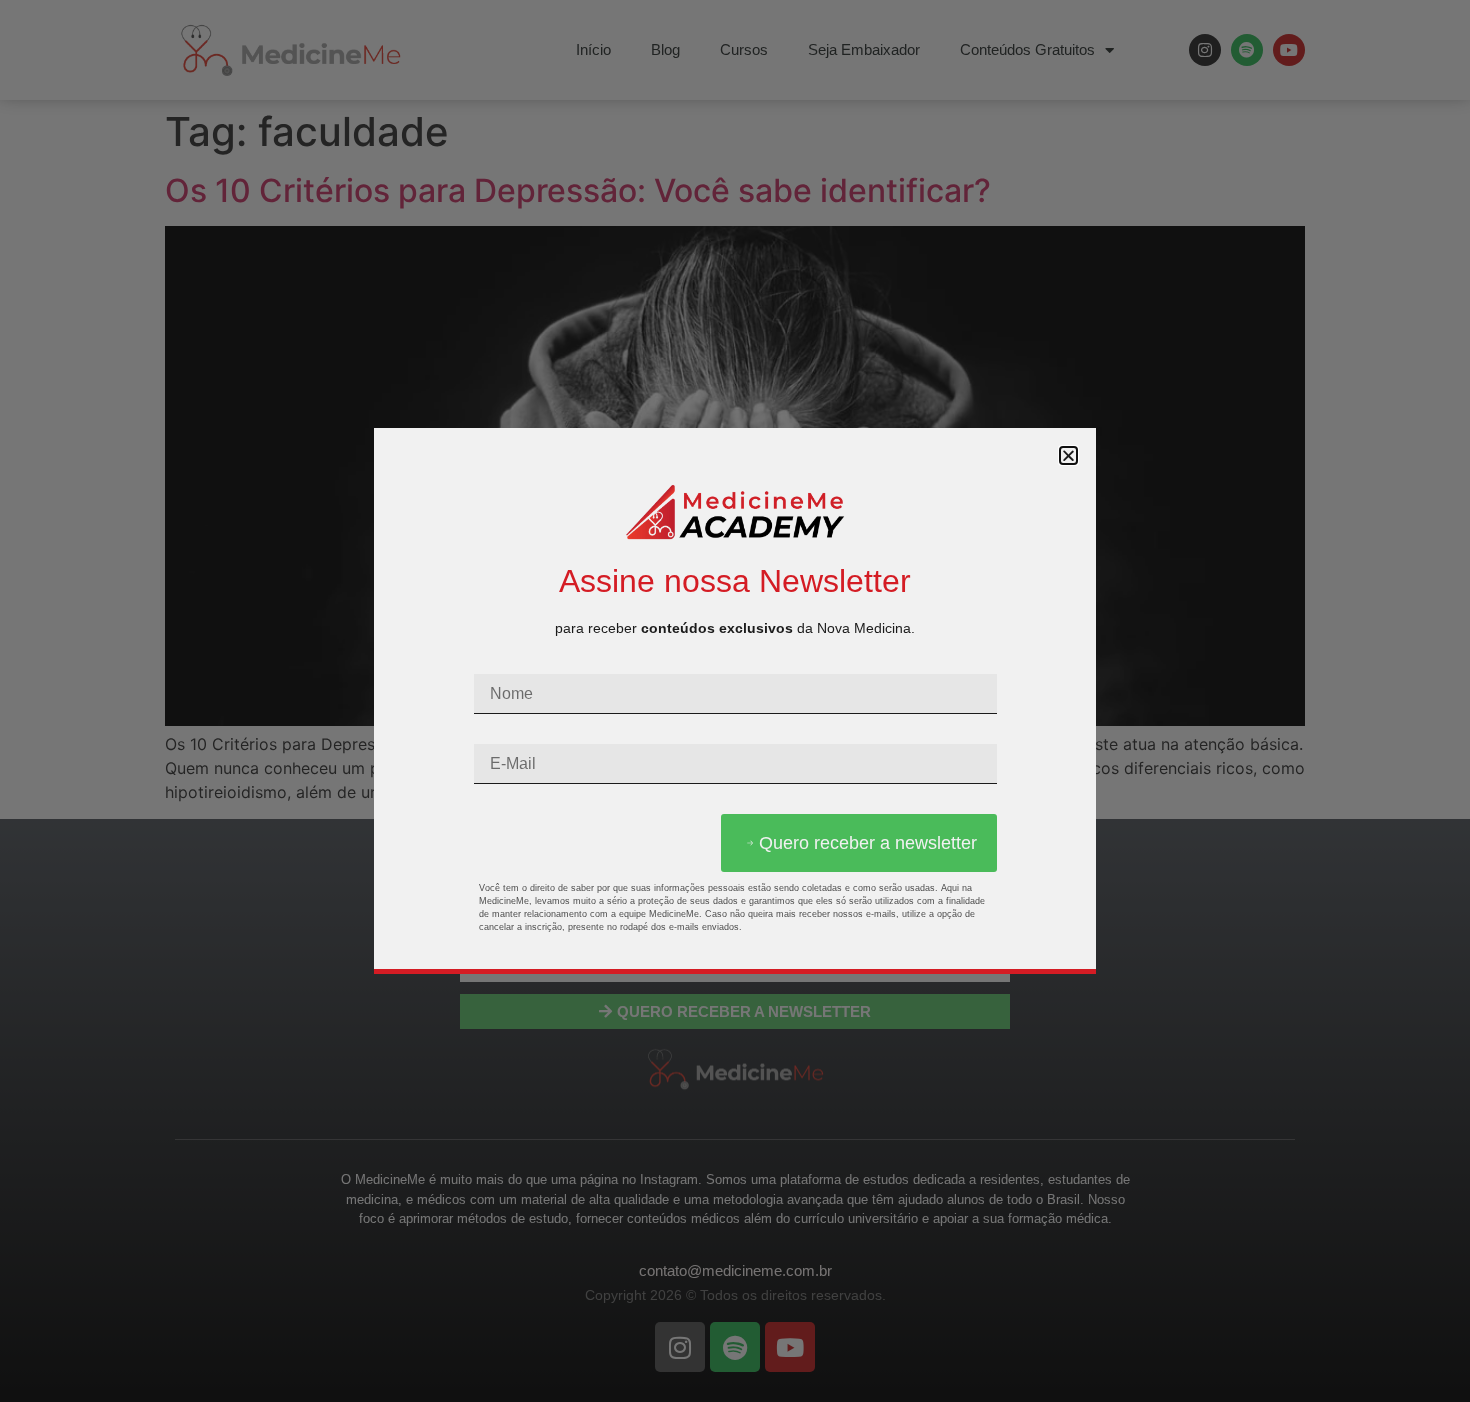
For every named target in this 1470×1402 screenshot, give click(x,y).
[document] (735, 701)
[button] (1068, 455)
